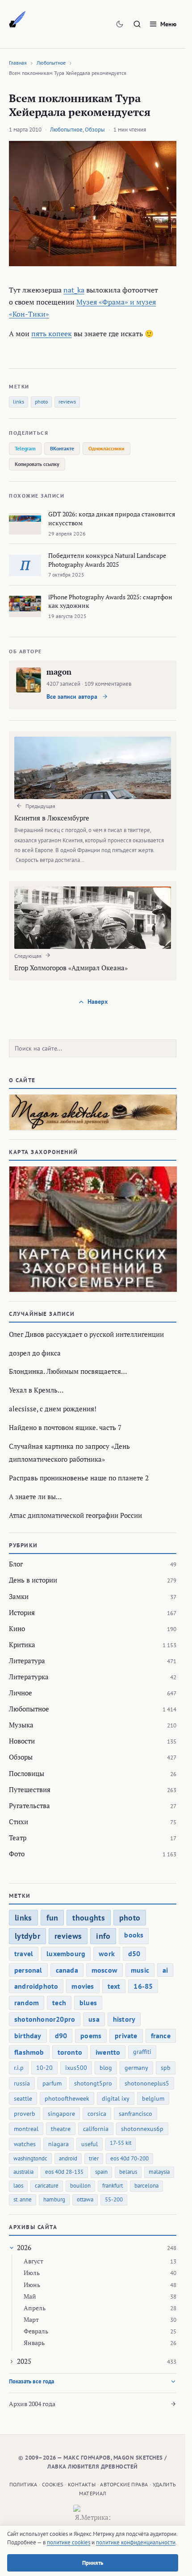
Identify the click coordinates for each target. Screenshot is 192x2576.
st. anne (23, 2199)
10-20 (44, 2068)
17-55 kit (121, 2143)
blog (106, 2068)
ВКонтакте (62, 448)
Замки (19, 1596)
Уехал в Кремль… (36, 1390)
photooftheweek (67, 2098)
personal (28, 1970)
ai (165, 1970)
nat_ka (74, 290)
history (124, 2019)
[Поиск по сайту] (137, 24)
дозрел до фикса (35, 1353)
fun (52, 1918)
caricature (47, 2186)
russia (22, 2083)
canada (67, 1970)
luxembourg (66, 1954)
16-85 (143, 1986)
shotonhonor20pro (45, 2019)
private (126, 2036)
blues (88, 2003)
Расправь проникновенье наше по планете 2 (79, 1478)
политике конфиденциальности (136, 2542)
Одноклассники (106, 448)
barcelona (146, 2186)
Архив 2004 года (32, 2404)
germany (136, 2068)
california (96, 2129)
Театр (18, 1838)
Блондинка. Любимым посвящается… (68, 1371)
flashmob (29, 2052)
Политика (23, 2484)
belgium (153, 2098)
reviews (67, 402)
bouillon (80, 2186)
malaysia (159, 2172)
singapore (61, 2114)
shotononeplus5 (147, 2083)
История (22, 1612)
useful (90, 2144)
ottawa (85, 2199)
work (107, 1954)
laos (18, 2186)
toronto (70, 2052)
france (161, 2036)
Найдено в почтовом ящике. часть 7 (65, 1427)
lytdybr (27, 1936)
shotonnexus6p (142, 2129)
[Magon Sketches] (17, 20)
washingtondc (30, 2158)
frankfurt (113, 2186)
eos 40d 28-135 (64, 2172)
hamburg (54, 2199)
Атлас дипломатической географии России (75, 1515)
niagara (58, 2144)
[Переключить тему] (120, 24)
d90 (61, 2036)
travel (24, 1954)
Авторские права (124, 2484)
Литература (27, 1661)
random (27, 2003)
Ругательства (29, 1805)
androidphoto (36, 1986)
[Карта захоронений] (93, 1229)
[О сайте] (93, 1112)
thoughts (88, 1918)
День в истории (33, 1580)
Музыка (21, 1725)
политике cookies (69, 2542)
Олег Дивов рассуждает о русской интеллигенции (86, 1334)
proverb (25, 2114)
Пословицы (27, 1773)
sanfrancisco (136, 2114)
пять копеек (52, 334)
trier (94, 2158)
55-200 (114, 2199)
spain (101, 2172)
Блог (16, 1564)
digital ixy (116, 2098)
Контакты (82, 2484)
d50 (134, 1954)
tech (59, 2003)
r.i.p (19, 2068)
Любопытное (51, 63)
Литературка (29, 1677)
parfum (52, 2083)
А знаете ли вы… (35, 1496)
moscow (104, 1970)
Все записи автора (73, 697)
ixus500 (76, 2068)
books (134, 1935)
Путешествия (30, 1789)
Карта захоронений (44, 1152)
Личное (21, 1693)
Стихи (19, 1822)
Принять (93, 2563)
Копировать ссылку (37, 464)
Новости (22, 1741)
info (103, 1936)
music (140, 1970)
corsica (97, 2114)
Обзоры (95, 130)
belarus (128, 2172)
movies (83, 1986)
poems (91, 2036)
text (114, 1986)
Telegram (25, 448)
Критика (22, 1645)
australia (23, 2172)
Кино (17, 1628)
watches (25, 2144)
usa (94, 2019)
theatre (61, 2129)
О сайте (22, 1080)
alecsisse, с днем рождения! (53, 1409)
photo (41, 402)
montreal (26, 2129)
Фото (17, 1854)
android (68, 2158)
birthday (28, 2036)
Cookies (53, 2484)
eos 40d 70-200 (129, 2158)
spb (166, 2068)
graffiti (142, 2052)
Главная (18, 63)
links (19, 402)
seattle (23, 2098)
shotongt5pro (93, 2083)
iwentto (108, 2052)
